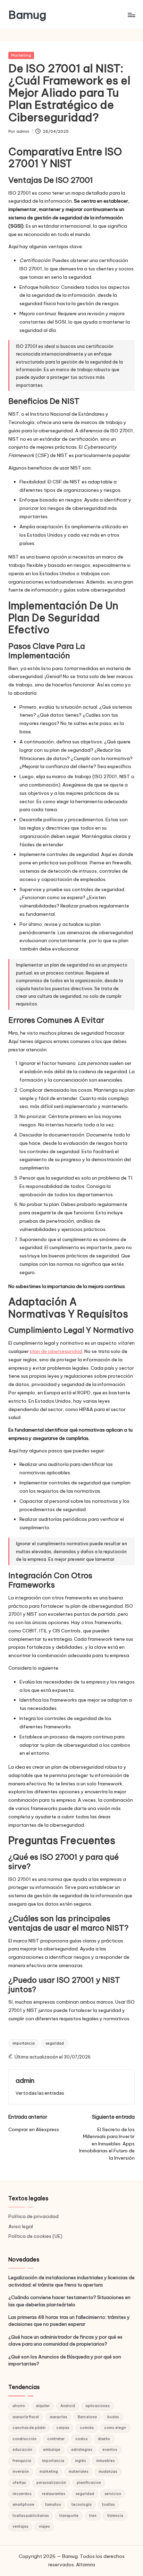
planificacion (89, 2483)
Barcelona (87, 2417)
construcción (24, 2439)
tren (93, 2516)
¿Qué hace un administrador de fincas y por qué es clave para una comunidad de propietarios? (65, 2340)
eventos (110, 2450)
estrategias (82, 2450)
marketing (49, 2472)
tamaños (53, 2505)
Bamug (27, 15)
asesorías (58, 2417)
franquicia (22, 2461)
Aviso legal (21, 2226)
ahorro (19, 2406)
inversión (21, 2472)
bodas (113, 2417)
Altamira (86, 2565)
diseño (104, 2439)
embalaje (52, 2450)
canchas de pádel (29, 2428)
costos (81, 2439)
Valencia (115, 2516)
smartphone (23, 2505)
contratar (56, 2439)
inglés (80, 2461)
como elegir (115, 2428)
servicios (113, 2494)
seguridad (55, 2043)
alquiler (43, 2406)
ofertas (19, 2483)
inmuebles (105, 2461)
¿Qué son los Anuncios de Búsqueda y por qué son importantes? (65, 2360)
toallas (108, 2505)
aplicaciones (97, 2406)
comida (87, 2428)
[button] (40, 2093)
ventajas (20, 2526)
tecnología (82, 2505)
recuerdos (22, 2494)
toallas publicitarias (31, 2516)
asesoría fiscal (26, 2417)
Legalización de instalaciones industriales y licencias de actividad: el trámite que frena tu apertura (71, 2281)
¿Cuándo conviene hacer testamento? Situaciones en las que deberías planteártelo (69, 2301)
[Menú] (131, 15)
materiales (78, 2472)
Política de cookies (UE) (35, 2236)
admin (25, 2080)
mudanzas (108, 2472)
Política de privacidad (33, 2216)
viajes (44, 2526)
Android (68, 2406)
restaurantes (53, 2494)
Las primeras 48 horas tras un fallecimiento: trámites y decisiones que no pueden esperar (69, 2321)
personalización (51, 2483)
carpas (63, 2428)
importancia (24, 2043)
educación (22, 2450)
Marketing (21, 55)
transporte (69, 2516)
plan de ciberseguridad (56, 1351)
